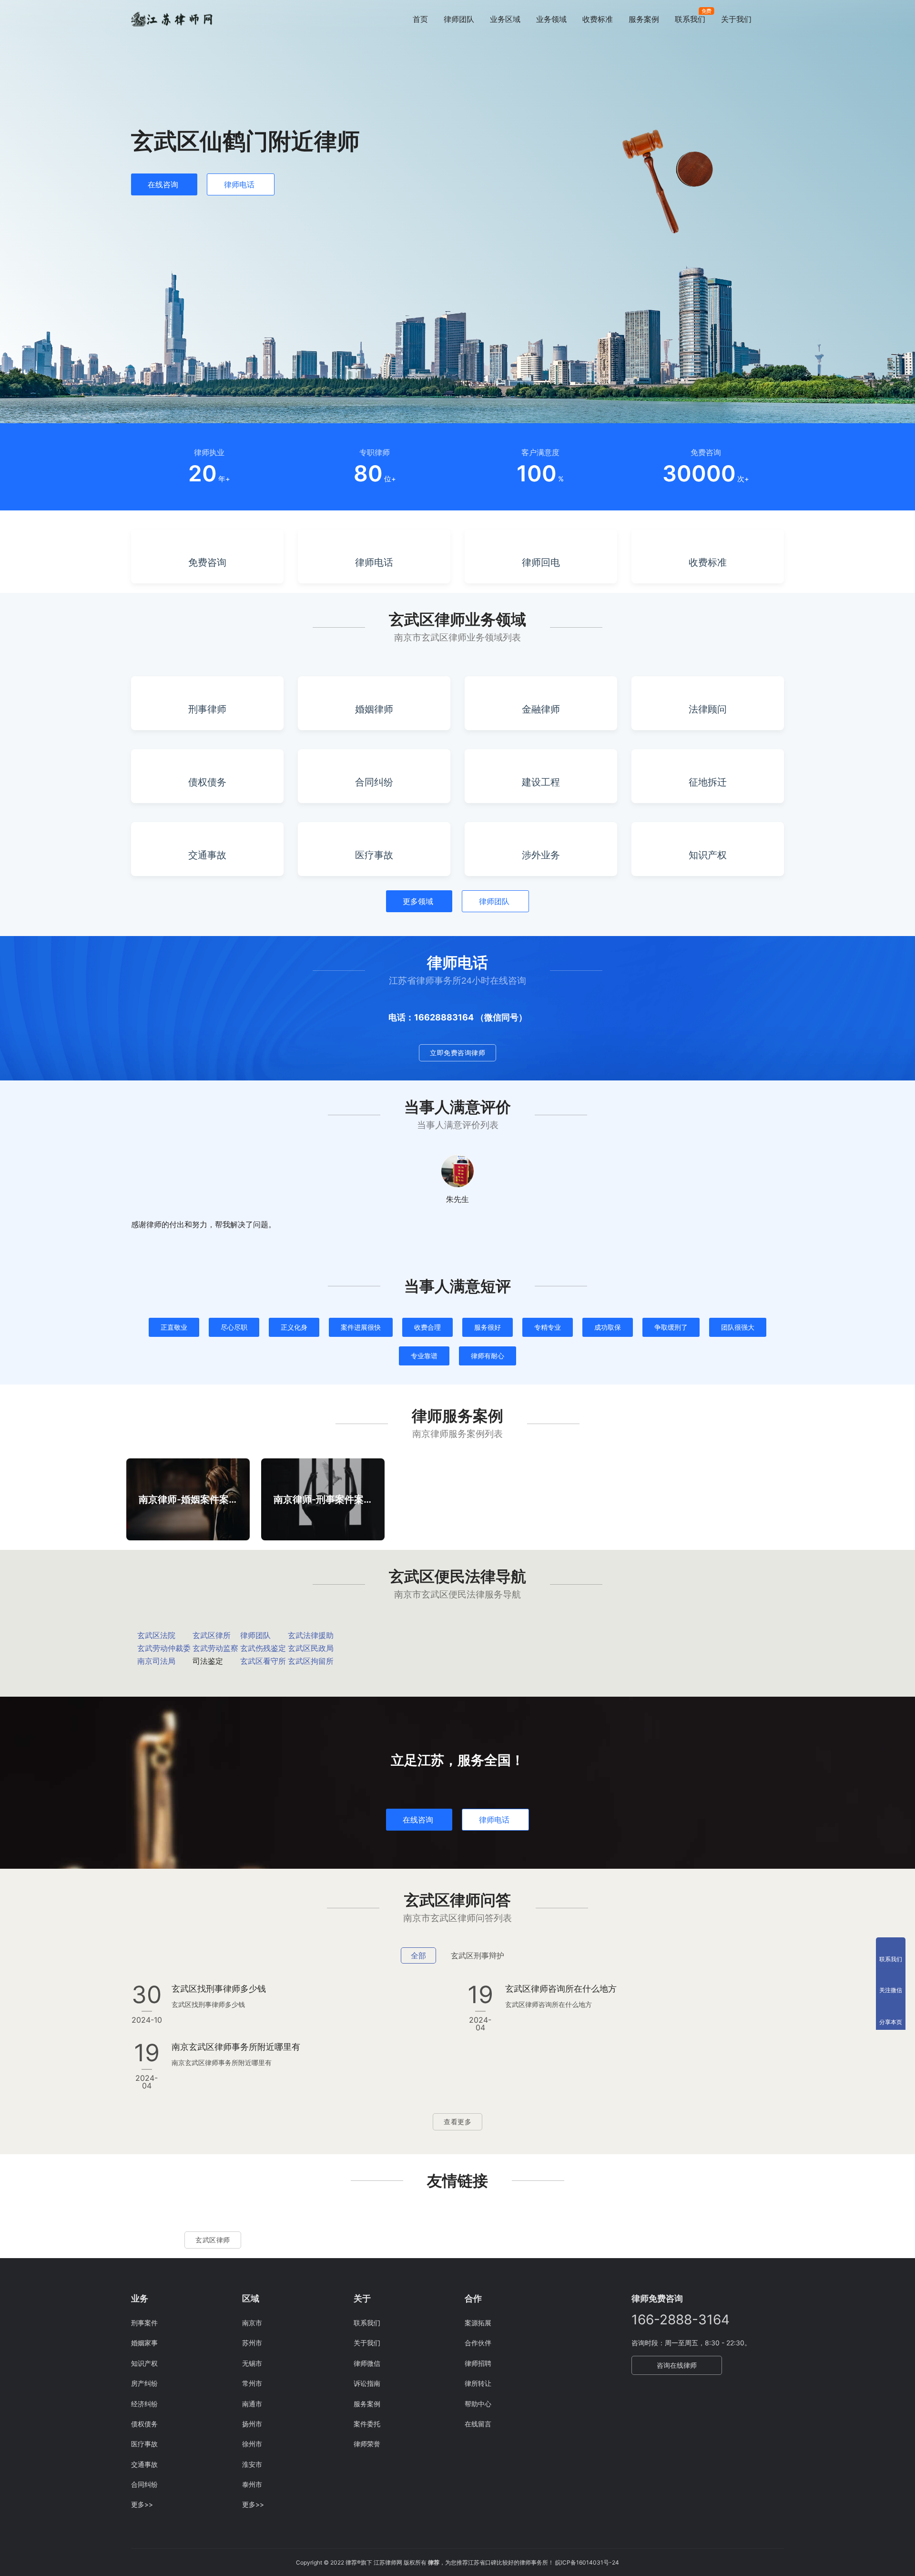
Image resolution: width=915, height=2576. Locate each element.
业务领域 (551, 19)
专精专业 (548, 1327)
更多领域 (418, 901)
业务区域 (505, 19)
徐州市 (252, 2444)
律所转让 (478, 2383)
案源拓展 (478, 2323)
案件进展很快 (361, 1327)
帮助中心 (478, 2404)
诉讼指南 (367, 2383)
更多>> (142, 2504)
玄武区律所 (212, 1635)
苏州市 (252, 2343)
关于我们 (736, 19)
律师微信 (367, 2363)
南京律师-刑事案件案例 (323, 1499)
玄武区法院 (156, 1635)
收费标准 (598, 19)
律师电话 (239, 184)
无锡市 (252, 2363)
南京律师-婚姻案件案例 (188, 1499)
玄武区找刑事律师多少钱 (219, 1989)
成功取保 (608, 1327)
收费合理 (427, 1327)
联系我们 (690, 19)
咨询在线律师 (677, 2365)
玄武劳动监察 (215, 1648)
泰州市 (252, 2484)
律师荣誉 (367, 2444)
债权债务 (144, 2424)
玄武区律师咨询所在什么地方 (561, 1989)
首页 (420, 19)
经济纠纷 (144, 2404)
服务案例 (644, 19)
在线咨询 (163, 184)
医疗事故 (144, 2444)
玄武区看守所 (263, 1661)
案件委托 (367, 2424)
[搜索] (780, 19)
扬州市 (252, 2424)
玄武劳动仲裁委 (164, 1648)
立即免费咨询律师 (457, 1053)
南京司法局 (156, 1661)
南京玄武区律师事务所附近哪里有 (236, 2047)
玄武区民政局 (311, 1648)
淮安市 (252, 2464)
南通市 (252, 2404)
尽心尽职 (234, 1327)
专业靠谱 (424, 1356)
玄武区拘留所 (311, 1661)
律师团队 (459, 19)
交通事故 (144, 2464)
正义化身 (294, 1327)
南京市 (252, 2323)
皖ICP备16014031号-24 (587, 2562)
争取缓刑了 (671, 1327)
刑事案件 (144, 2323)
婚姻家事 (144, 2343)
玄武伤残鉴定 (263, 1648)
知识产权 (144, 2363)
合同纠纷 (144, 2484)
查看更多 (457, 2122)
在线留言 (478, 2424)
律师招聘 (478, 2363)
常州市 (252, 2383)
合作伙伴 (478, 2343)
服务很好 (488, 1327)
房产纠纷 (144, 2383)
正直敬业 (174, 1327)
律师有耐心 (488, 1356)
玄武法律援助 (311, 1635)
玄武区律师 (213, 2240)
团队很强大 (738, 1327)
